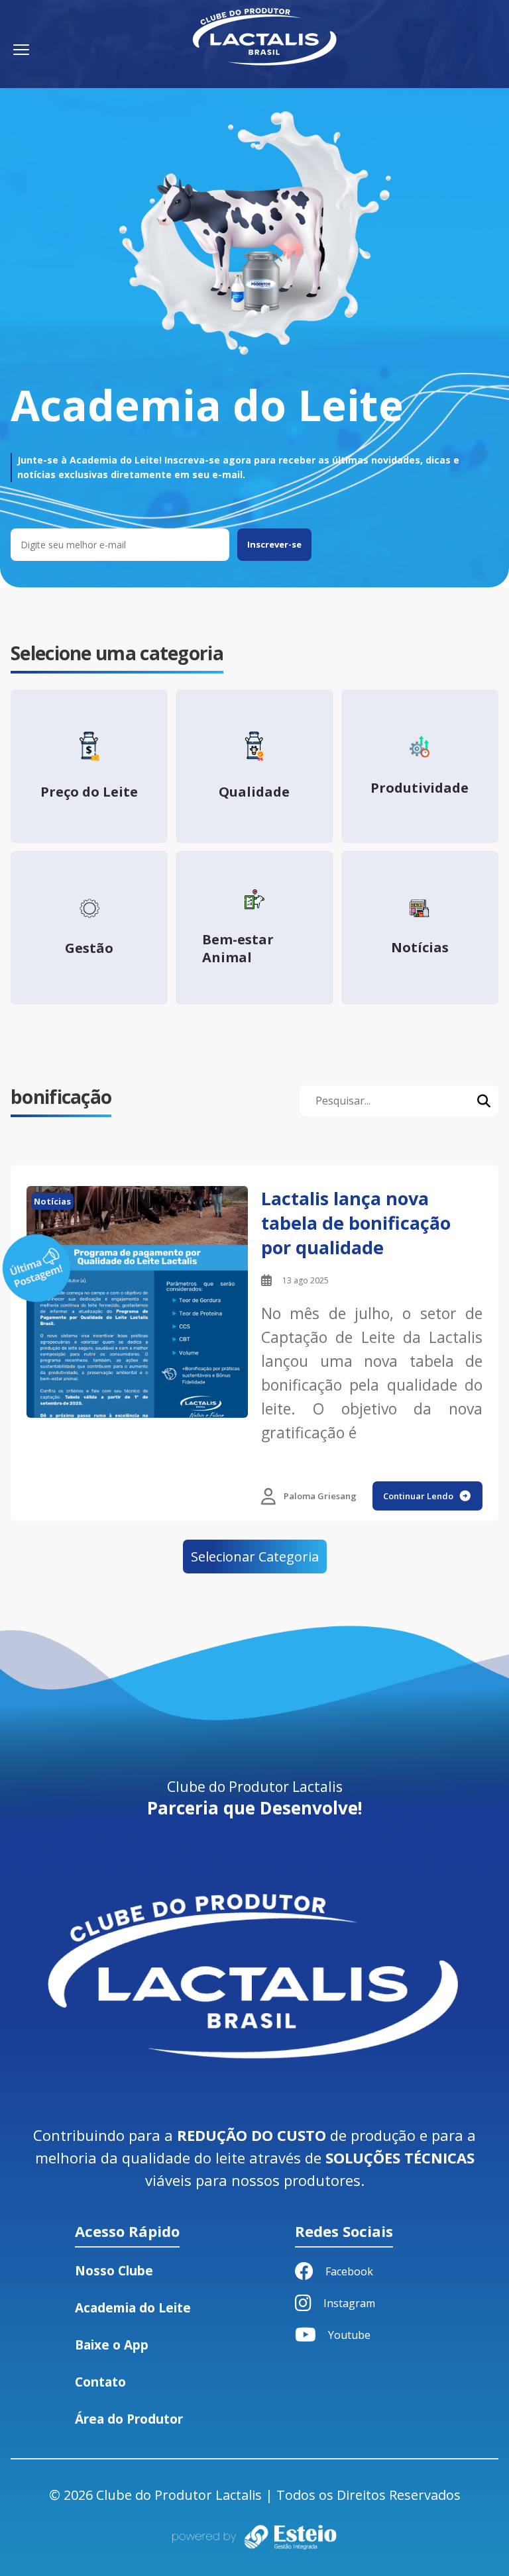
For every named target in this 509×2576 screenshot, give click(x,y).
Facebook (349, 2271)
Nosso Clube (114, 2271)
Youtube (349, 2335)
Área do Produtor (129, 2419)
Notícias (52, 1201)
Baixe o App (112, 2345)
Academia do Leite (133, 2308)
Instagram (349, 2303)
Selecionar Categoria (255, 1557)
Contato (100, 2382)
